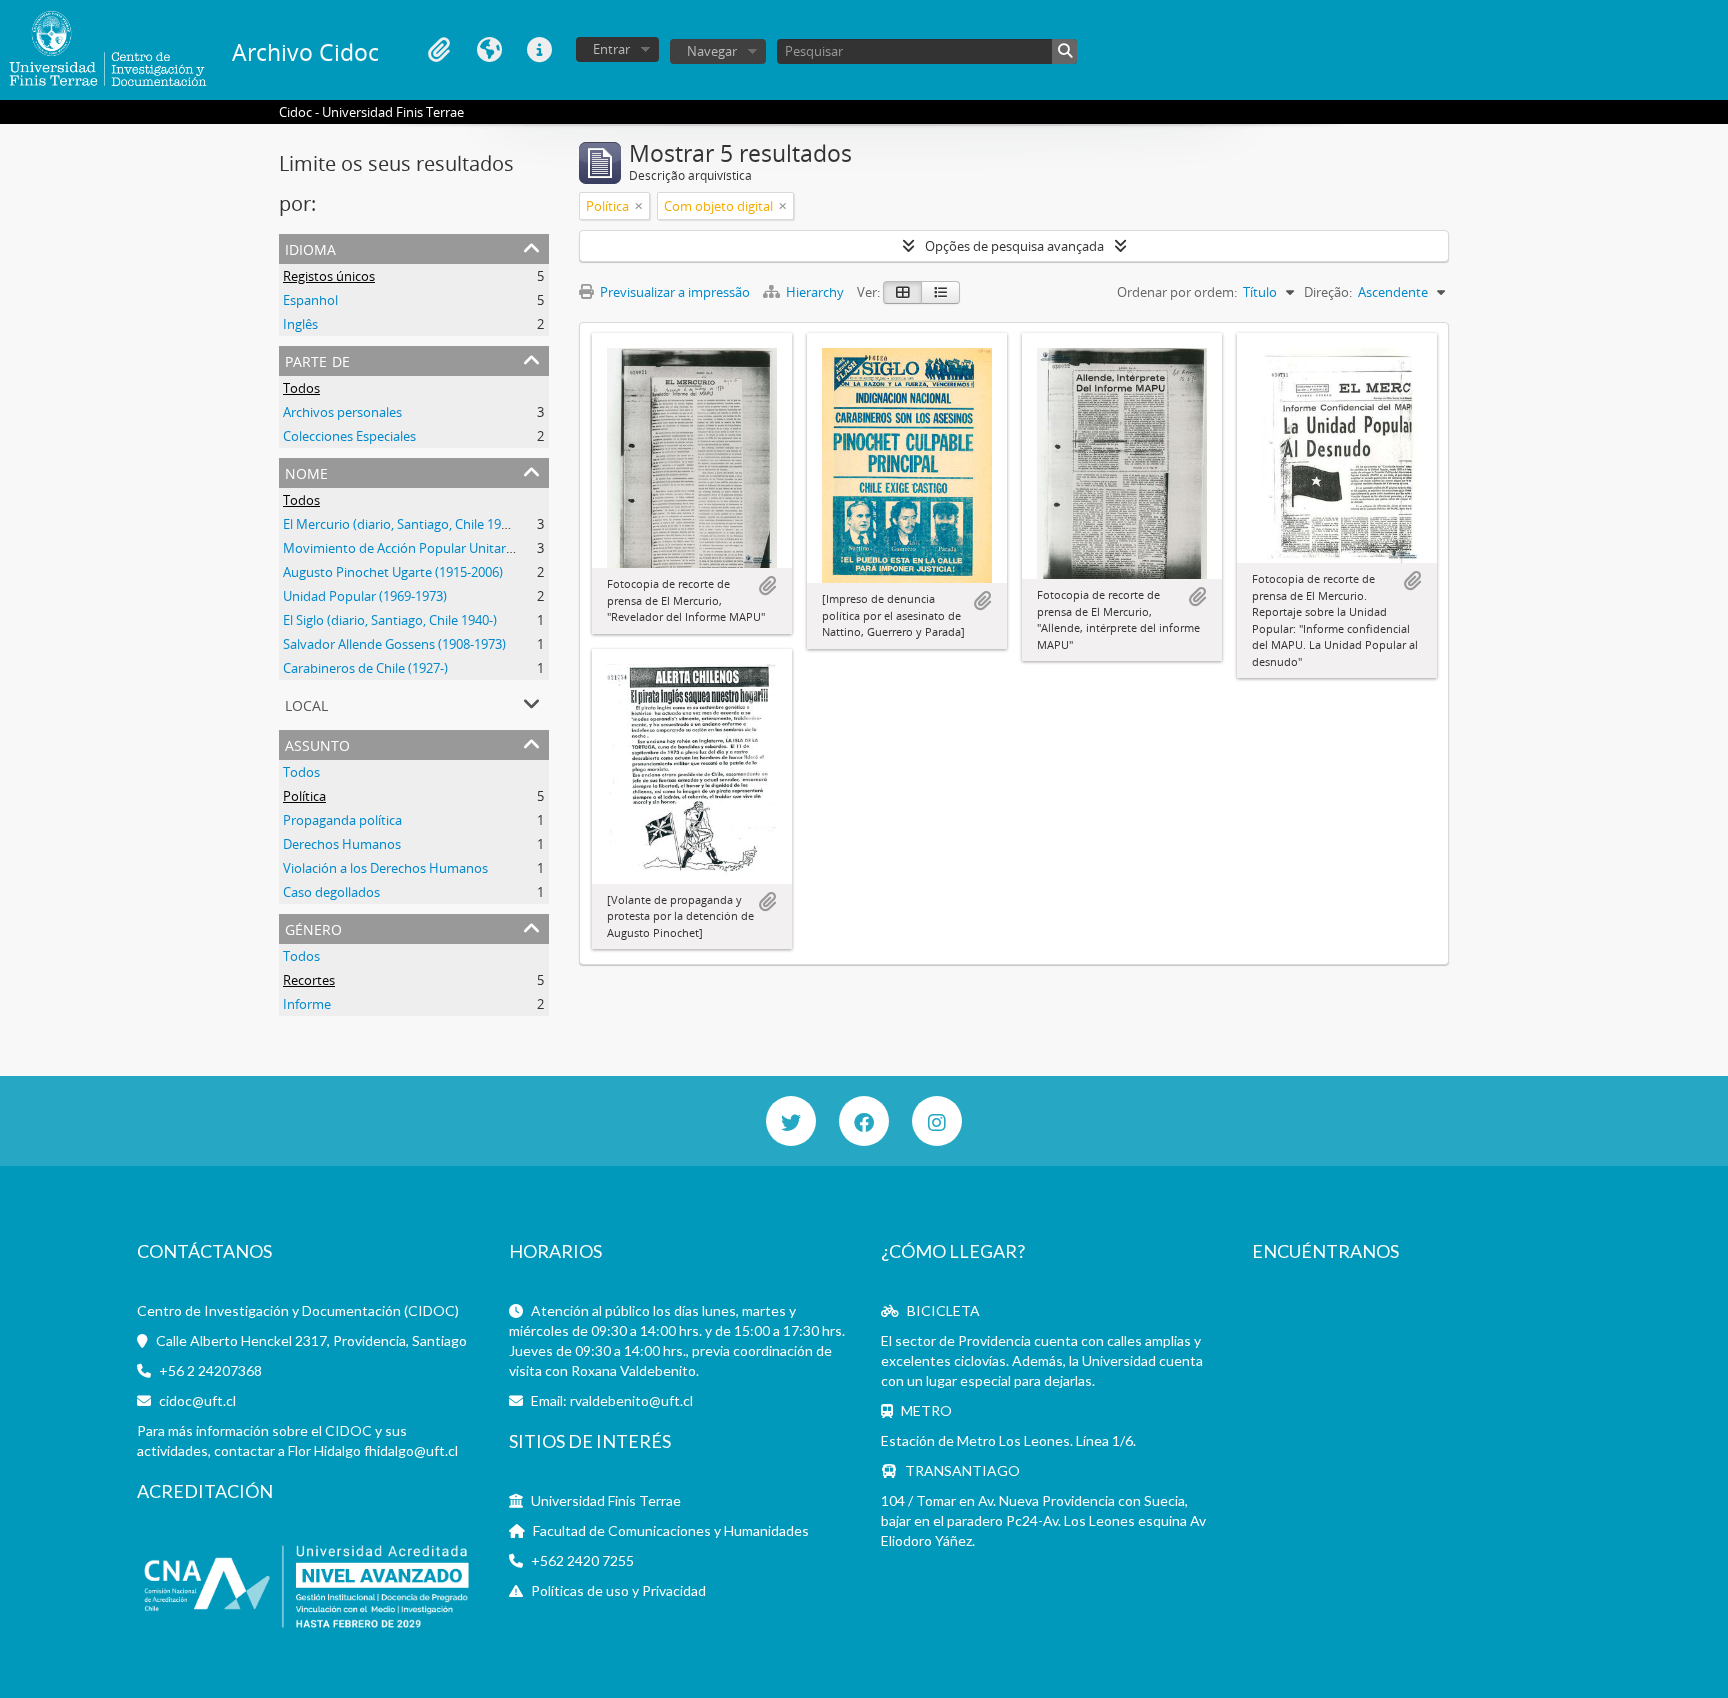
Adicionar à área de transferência (767, 586)
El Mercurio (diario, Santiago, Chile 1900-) (403, 524)
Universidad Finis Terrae (606, 1500)
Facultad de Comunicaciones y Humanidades (671, 1530)
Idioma (489, 50)
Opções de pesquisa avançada (1014, 246)
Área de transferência (439, 50)
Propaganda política (342, 820)
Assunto (317, 743)
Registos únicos (329, 276)
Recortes (309, 980)
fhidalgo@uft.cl (411, 1450)
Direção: (1328, 292)
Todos (301, 388)
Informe (307, 1004)
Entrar (611, 49)
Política (304, 796)
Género (313, 927)
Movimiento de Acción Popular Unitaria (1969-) (421, 548)
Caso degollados (331, 892)
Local (306, 703)
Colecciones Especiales (349, 436)
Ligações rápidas (539, 50)
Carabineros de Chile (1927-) (365, 668)
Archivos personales (342, 412)
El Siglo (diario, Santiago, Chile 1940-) (390, 620)
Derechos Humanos (342, 844)
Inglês (300, 324)
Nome (306, 471)
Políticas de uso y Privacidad (618, 1590)
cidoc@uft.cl (197, 1400)
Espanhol (310, 300)
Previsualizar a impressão (673, 292)
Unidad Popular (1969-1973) (365, 596)
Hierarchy (815, 292)
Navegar (712, 51)
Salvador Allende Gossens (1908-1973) (394, 644)
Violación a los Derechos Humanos (385, 868)
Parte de (317, 359)
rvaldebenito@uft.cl (631, 1400)
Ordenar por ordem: (1177, 292)
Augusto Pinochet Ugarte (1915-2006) (393, 572)
